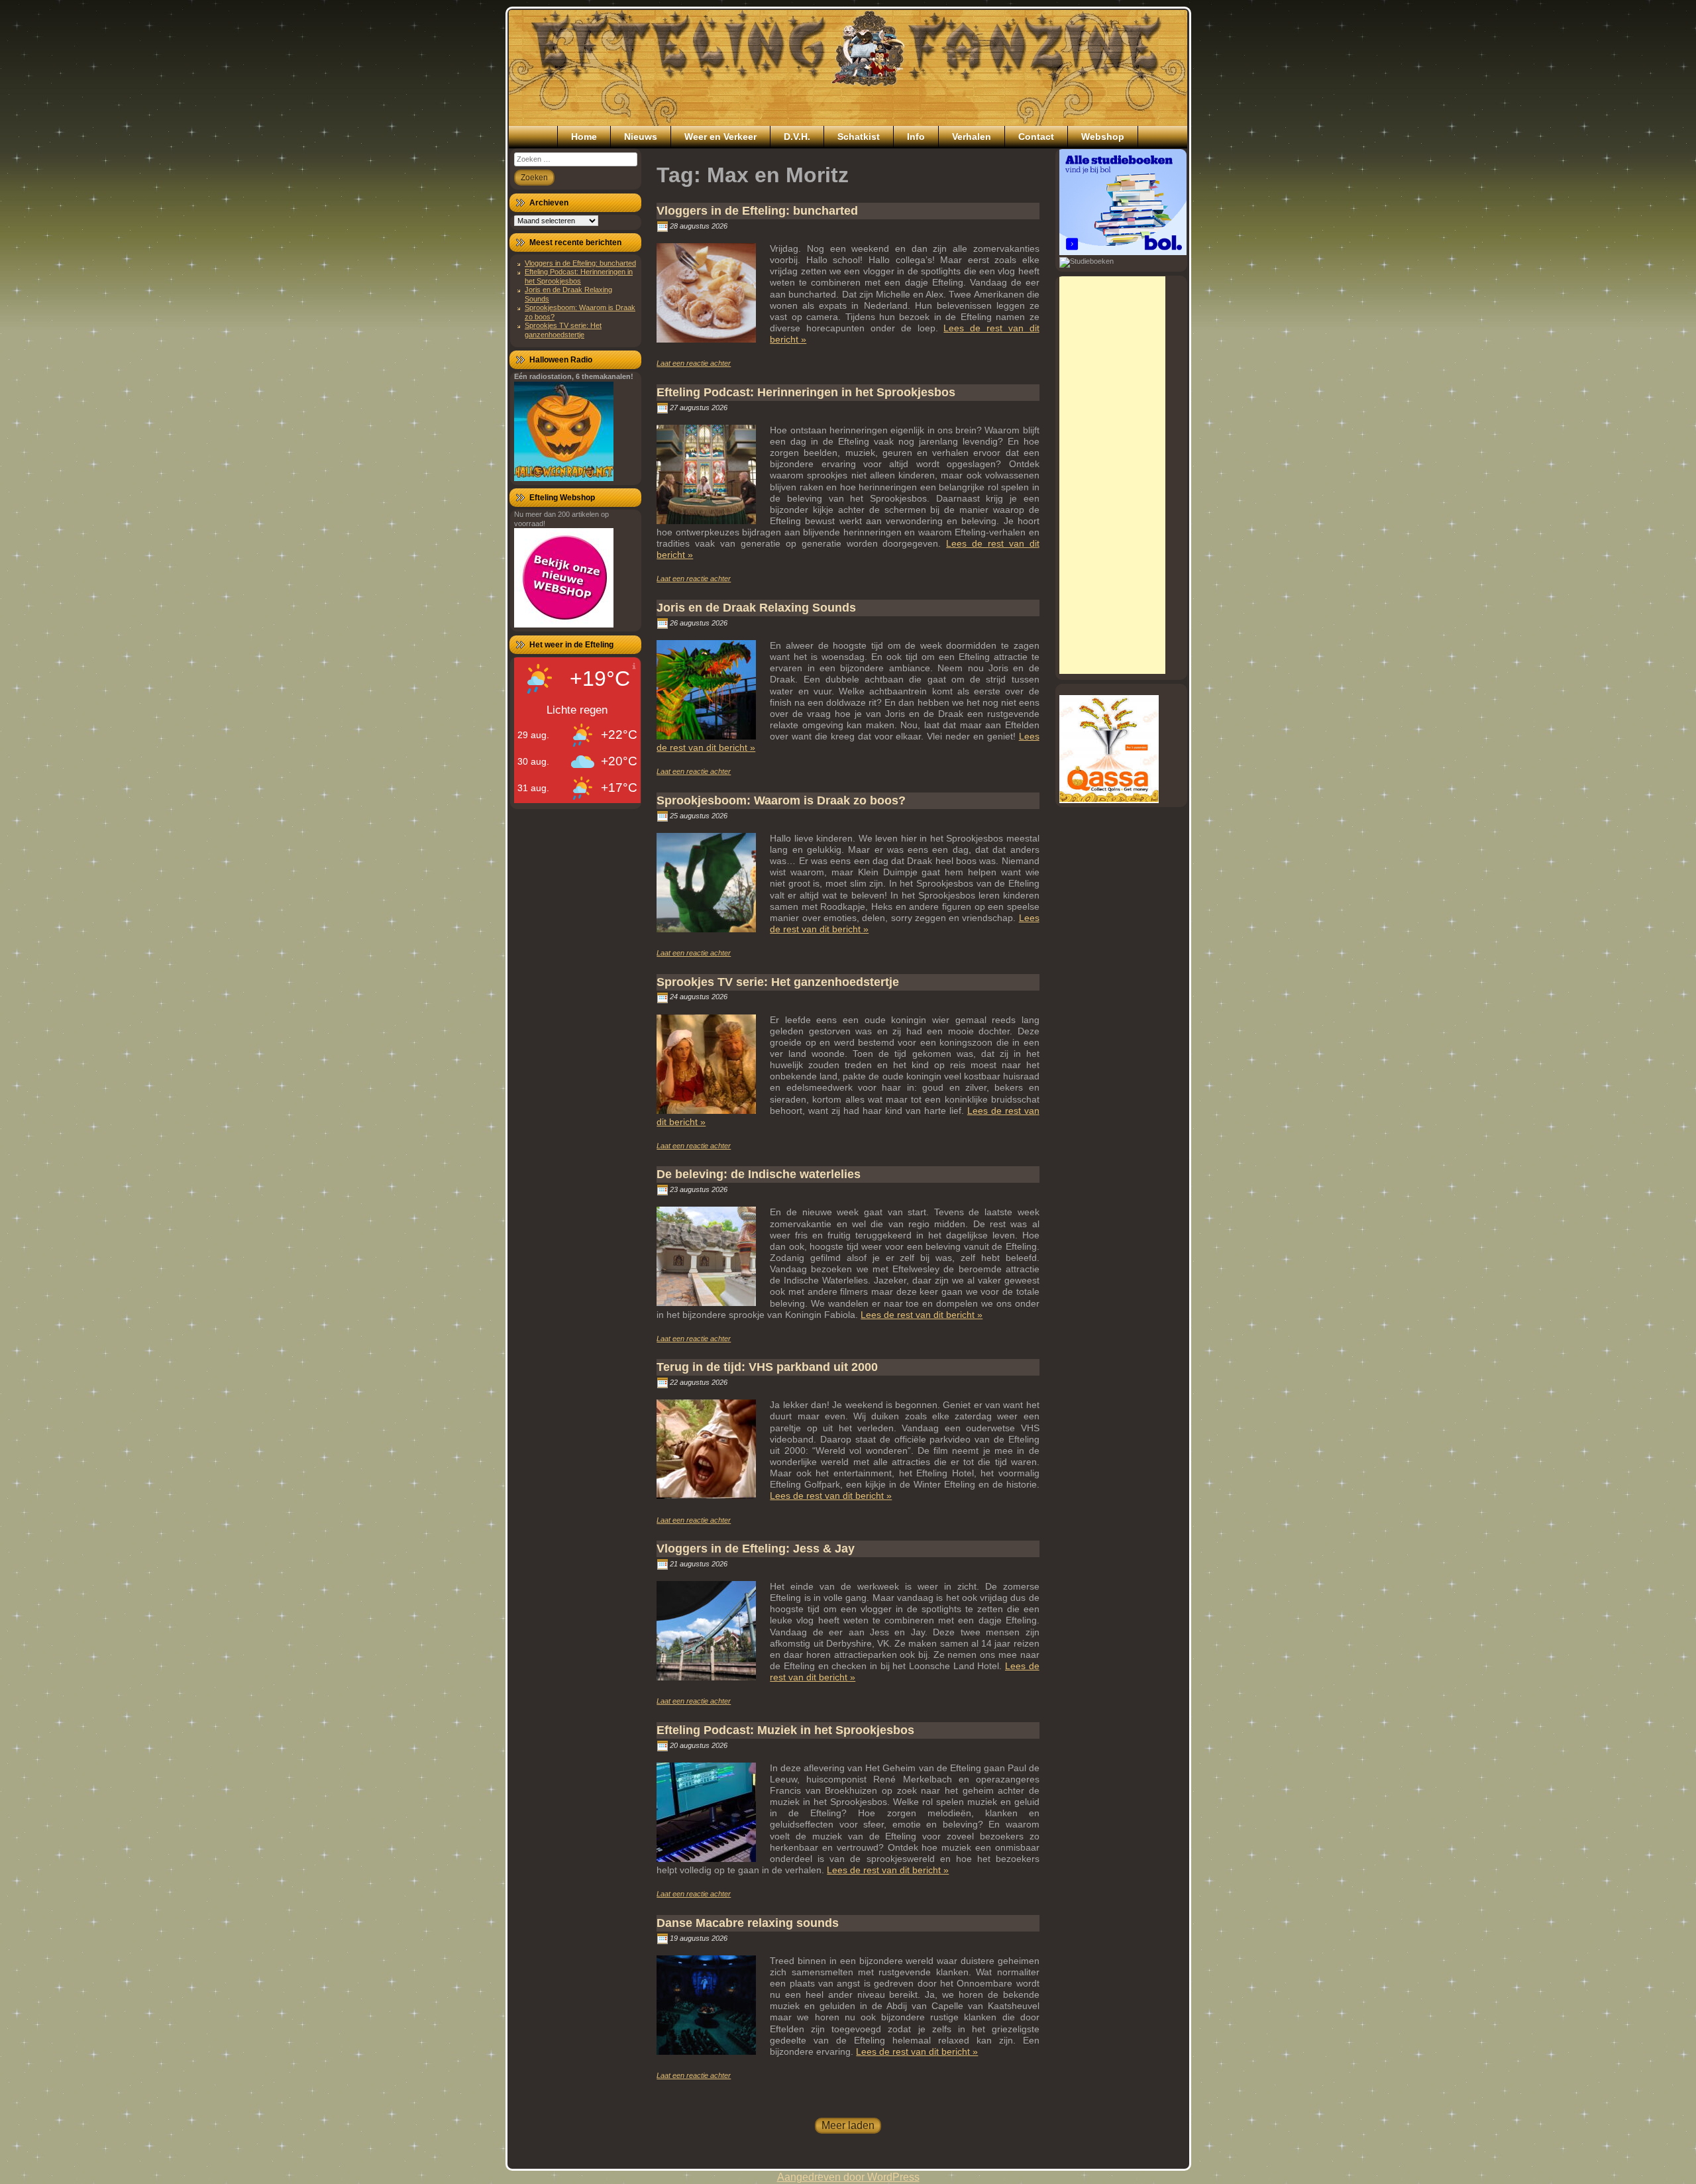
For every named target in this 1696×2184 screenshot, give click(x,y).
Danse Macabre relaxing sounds (748, 1923)
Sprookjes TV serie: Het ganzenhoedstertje (563, 330)
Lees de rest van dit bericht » (922, 1315)
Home (584, 136)
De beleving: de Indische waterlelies (759, 1174)
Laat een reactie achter (694, 363)
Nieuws (641, 136)
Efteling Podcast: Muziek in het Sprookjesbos (785, 1730)
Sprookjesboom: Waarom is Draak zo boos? (781, 800)
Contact (1036, 136)
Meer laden (848, 2125)
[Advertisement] (1112, 475)
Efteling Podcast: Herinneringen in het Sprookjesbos (579, 276)
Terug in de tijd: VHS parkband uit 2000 (767, 1367)
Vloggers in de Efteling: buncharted (580, 263)
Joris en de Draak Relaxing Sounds (756, 608)
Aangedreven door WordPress (848, 2177)
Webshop (1103, 136)
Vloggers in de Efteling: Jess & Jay (756, 1549)
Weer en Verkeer (720, 136)
